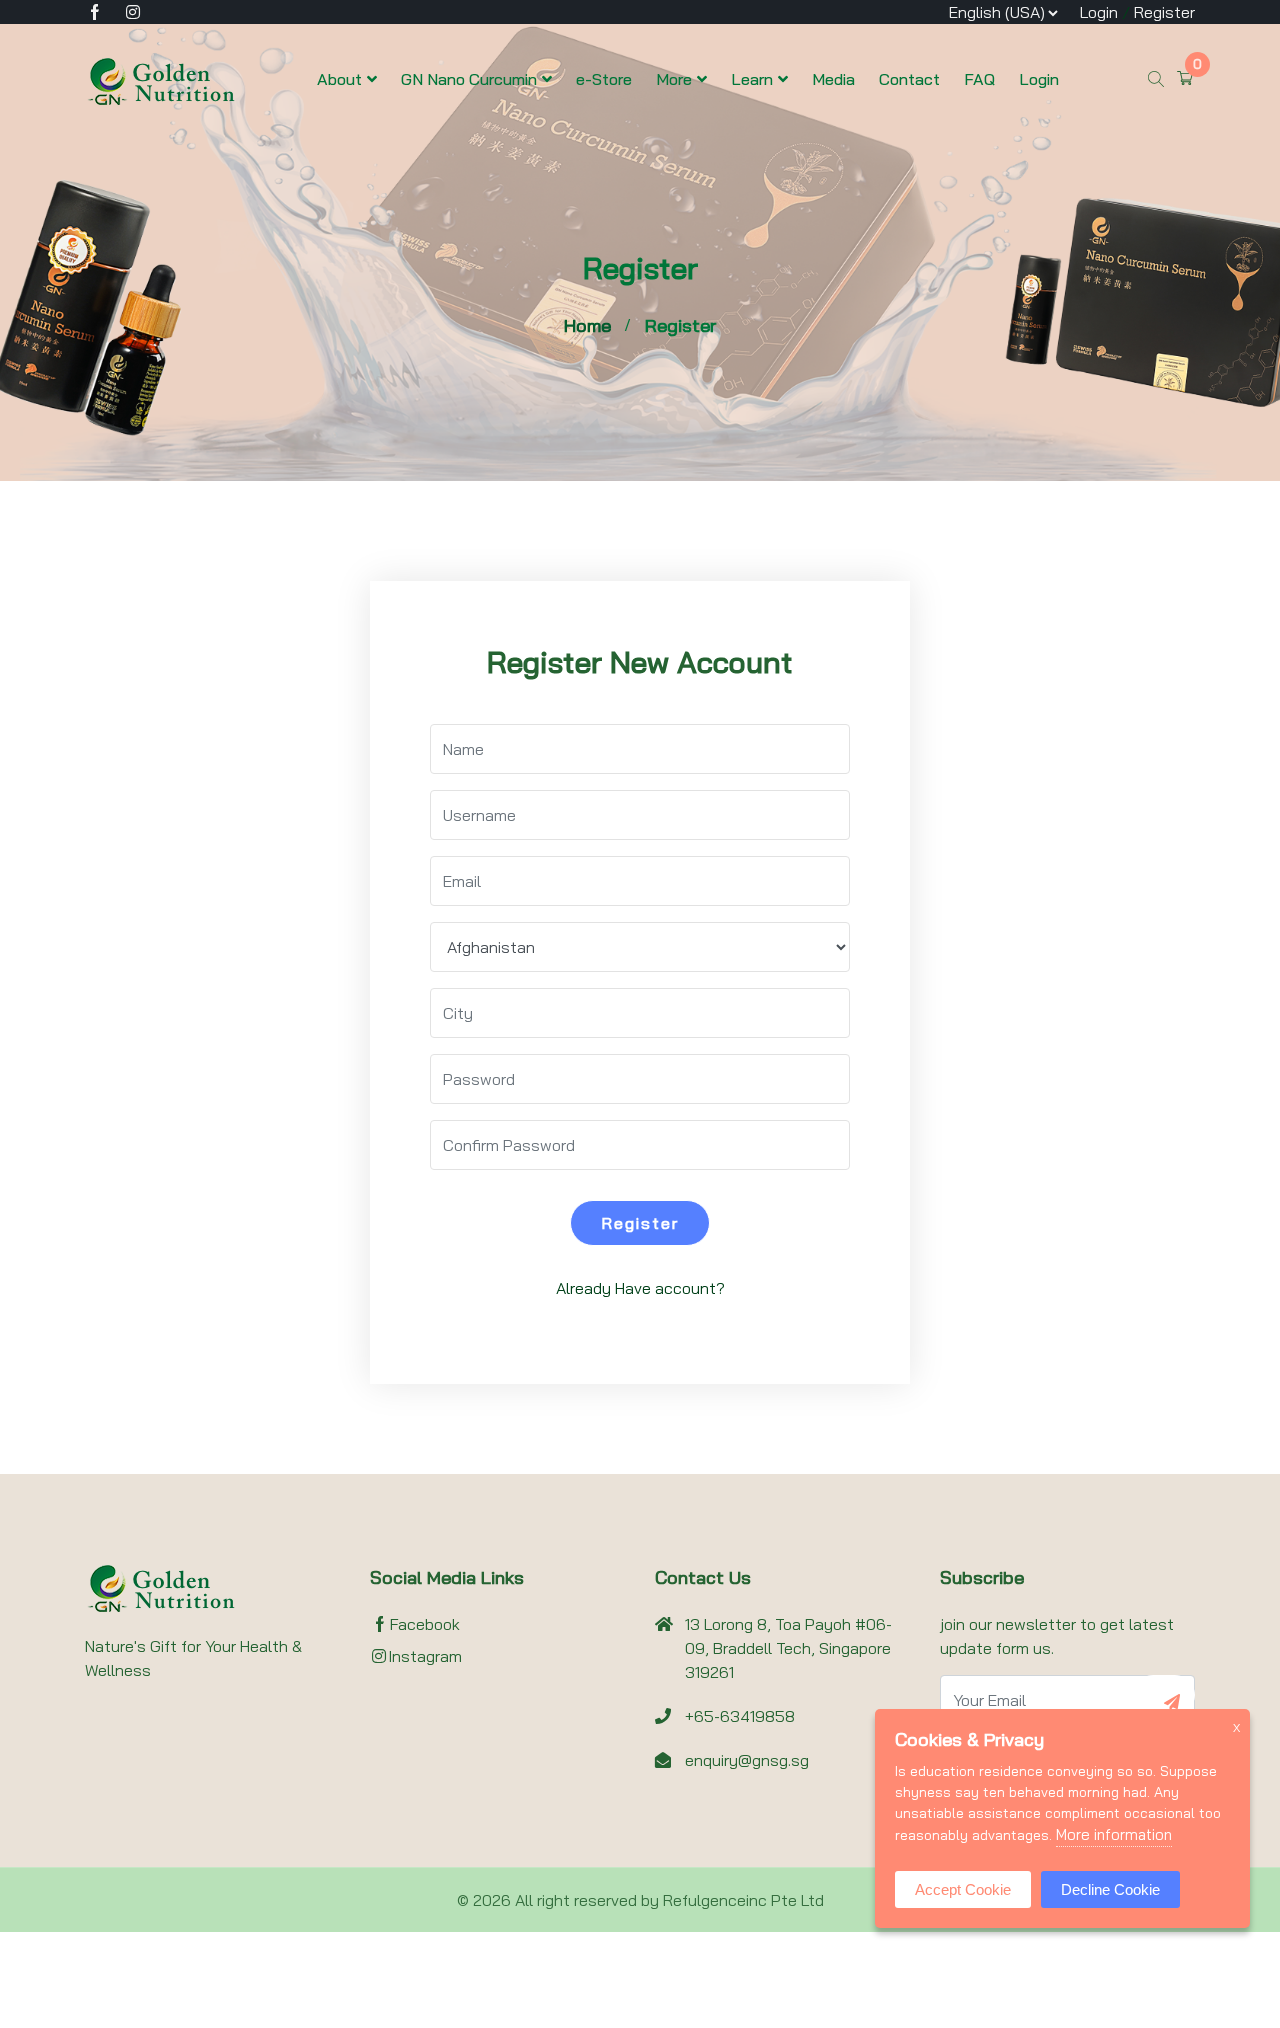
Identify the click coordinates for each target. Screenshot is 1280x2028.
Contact (909, 79)
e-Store (604, 79)
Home (587, 325)
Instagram (425, 1656)
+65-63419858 (740, 1716)
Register (1164, 12)
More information (1114, 1834)
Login (1099, 12)
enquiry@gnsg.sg (747, 1760)
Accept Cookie (963, 1889)
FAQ (979, 79)
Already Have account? (640, 1288)
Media (833, 79)
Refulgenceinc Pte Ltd (743, 1900)
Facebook (425, 1624)
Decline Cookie (1110, 1889)
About (339, 79)
